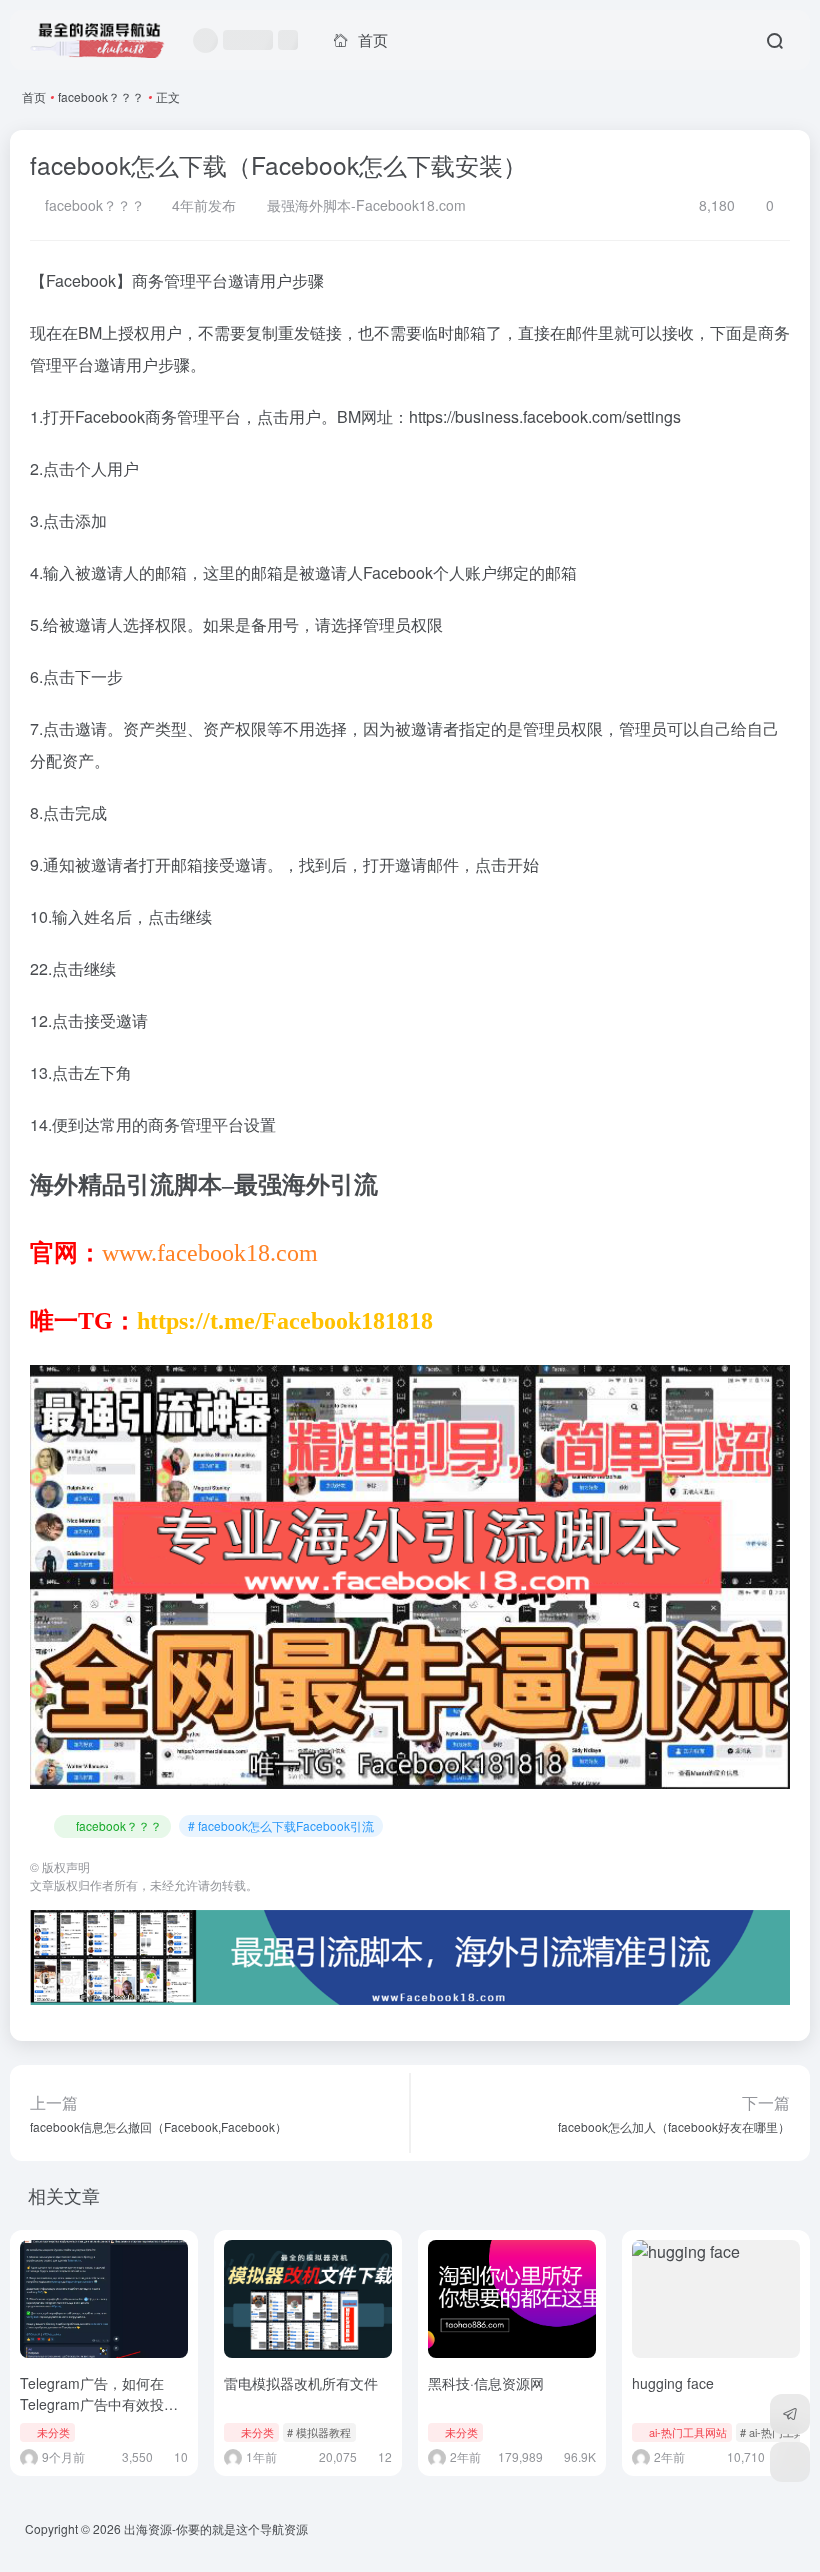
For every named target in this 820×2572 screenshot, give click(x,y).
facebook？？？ (101, 96)
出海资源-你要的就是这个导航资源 (216, 2528)
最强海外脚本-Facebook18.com (364, 205)
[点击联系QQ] (790, 2462)
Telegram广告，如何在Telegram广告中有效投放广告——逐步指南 (99, 2404)
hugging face (673, 2383)
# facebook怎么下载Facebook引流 (281, 1825)
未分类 (53, 2432)
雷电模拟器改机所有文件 (301, 2383)
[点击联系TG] (790, 2414)
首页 (34, 96)
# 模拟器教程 (319, 2432)
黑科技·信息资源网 (486, 2383)
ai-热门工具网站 (688, 2432)
